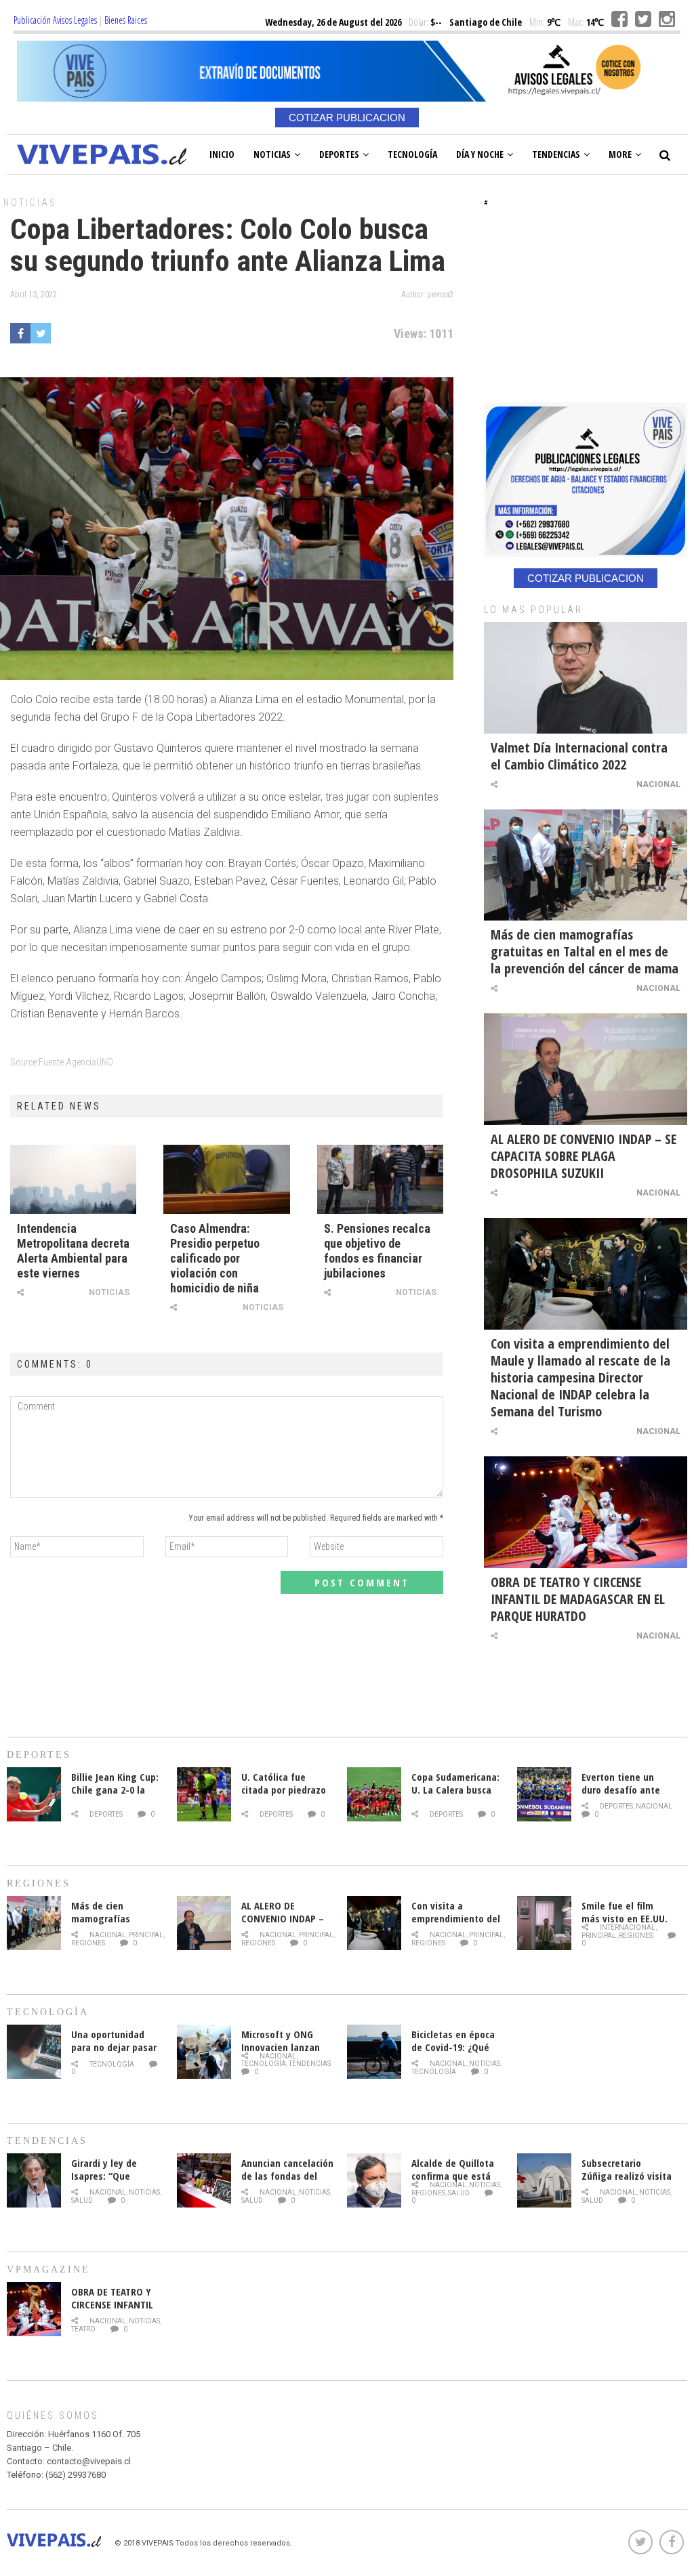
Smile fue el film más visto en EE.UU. (625, 1912)
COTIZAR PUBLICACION (347, 118)
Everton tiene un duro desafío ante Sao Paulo (621, 1790)
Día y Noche (480, 154)
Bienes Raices (126, 20)
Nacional (658, 784)
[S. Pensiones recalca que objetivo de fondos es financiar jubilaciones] (380, 1179)
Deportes (339, 154)
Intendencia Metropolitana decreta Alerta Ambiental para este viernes (73, 1251)
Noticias (272, 154)
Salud (82, 2200)
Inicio (222, 154)
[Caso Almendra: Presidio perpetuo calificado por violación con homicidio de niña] (226, 1179)
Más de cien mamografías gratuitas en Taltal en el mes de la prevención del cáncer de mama (585, 951)
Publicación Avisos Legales (55, 20)
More (620, 154)
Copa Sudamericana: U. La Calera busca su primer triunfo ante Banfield (455, 1796)
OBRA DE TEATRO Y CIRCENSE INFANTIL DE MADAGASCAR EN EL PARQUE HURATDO (578, 1599)
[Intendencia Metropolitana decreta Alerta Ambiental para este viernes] (73, 1179)
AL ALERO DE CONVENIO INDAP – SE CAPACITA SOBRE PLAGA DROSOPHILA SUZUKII (584, 1156)
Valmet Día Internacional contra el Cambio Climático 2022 (579, 756)
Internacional (628, 1927)
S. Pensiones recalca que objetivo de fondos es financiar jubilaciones (377, 1251)
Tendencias (556, 154)
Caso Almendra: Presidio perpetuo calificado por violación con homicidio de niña (215, 1258)
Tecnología (412, 154)
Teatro (83, 2329)
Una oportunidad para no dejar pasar (114, 2041)
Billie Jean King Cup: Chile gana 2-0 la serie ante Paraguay (116, 1790)
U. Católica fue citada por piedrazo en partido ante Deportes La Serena (284, 1796)
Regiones (88, 1943)
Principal (146, 1935)
